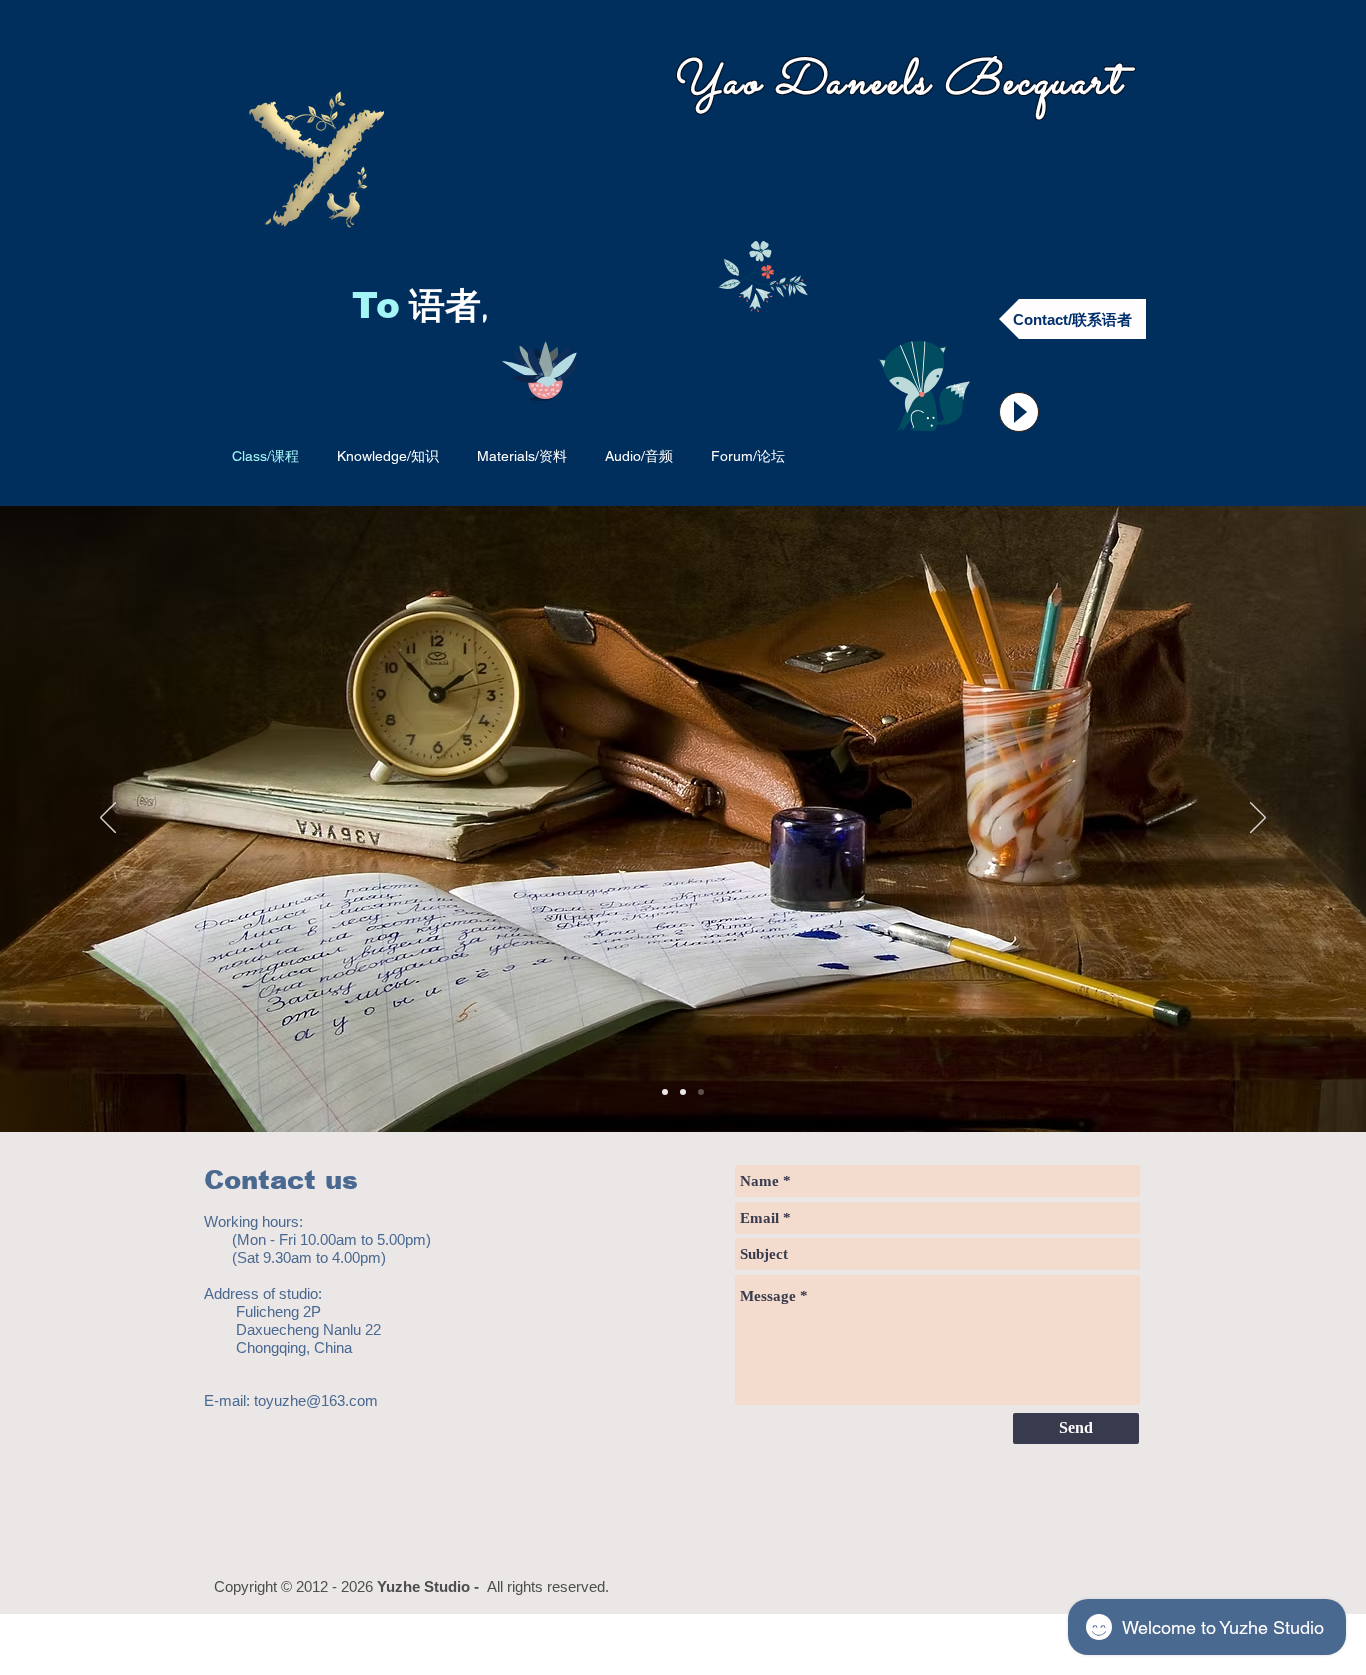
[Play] (1019, 412)
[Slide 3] (701, 1092)
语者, (453, 309)
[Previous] (108, 819)
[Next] (1258, 819)
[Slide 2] (683, 1092)
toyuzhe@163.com (316, 1400)
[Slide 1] (665, 1092)
